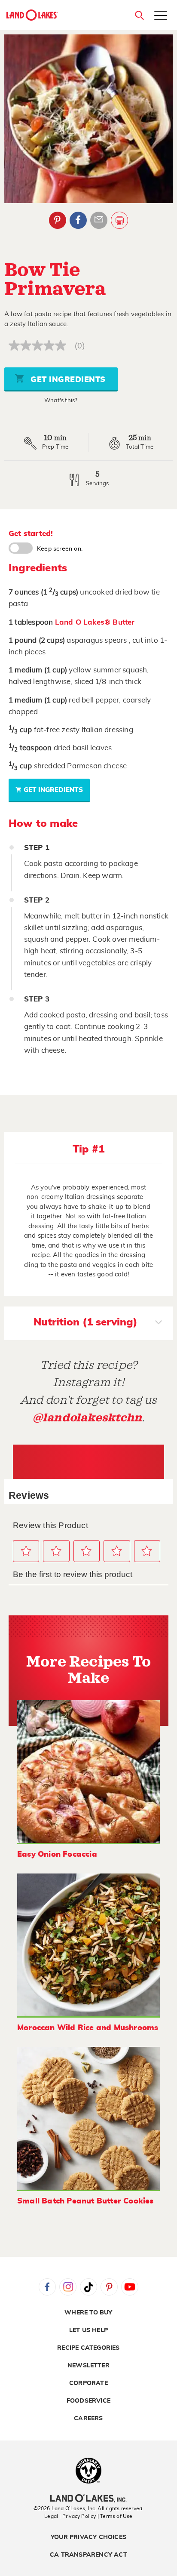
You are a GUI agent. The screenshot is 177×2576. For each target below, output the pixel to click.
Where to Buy (88, 2313)
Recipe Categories (88, 2348)
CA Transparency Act (88, 2555)
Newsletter (88, 2366)
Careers (88, 2419)
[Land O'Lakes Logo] (32, 15)
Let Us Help (88, 2330)
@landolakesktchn (87, 1418)
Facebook (78, 220)
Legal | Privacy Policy (70, 2516)
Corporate (88, 2383)
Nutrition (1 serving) (85, 1322)
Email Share (99, 220)
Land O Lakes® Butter (95, 622)
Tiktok (88, 2287)
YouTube (130, 2287)
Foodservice (88, 2401)
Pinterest (58, 220)
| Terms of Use (115, 2516)
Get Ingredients (67, 380)
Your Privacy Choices (88, 2537)
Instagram (68, 2287)
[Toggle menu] (161, 16)
